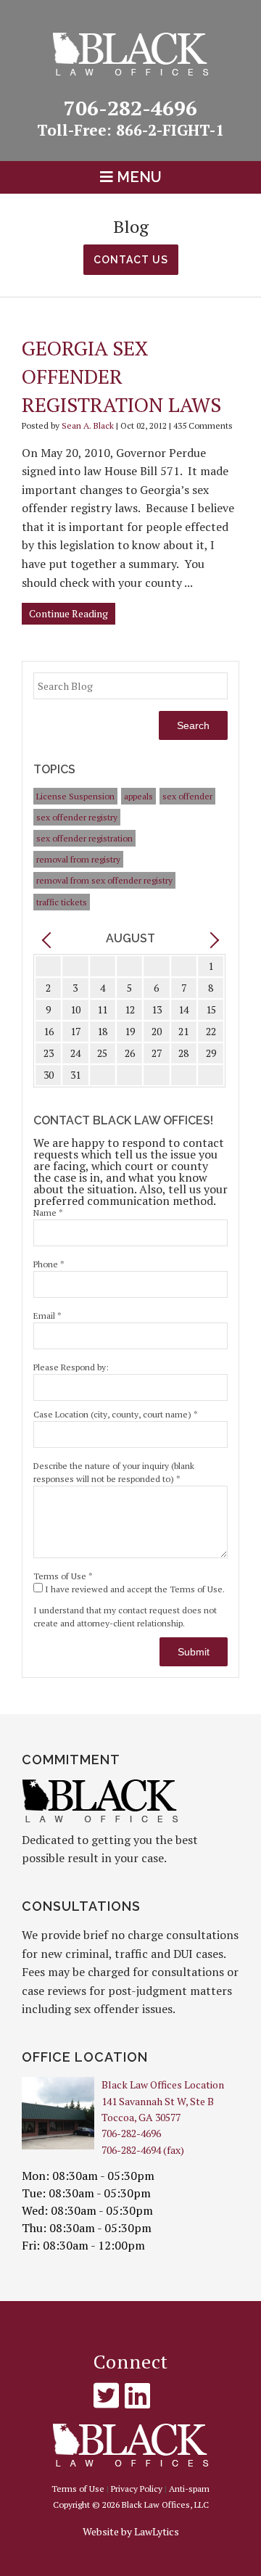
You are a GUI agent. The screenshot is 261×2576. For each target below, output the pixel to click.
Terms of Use (63, 1576)
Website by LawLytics (131, 2531)
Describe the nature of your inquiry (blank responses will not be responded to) (114, 1472)
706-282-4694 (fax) (143, 2150)
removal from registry (78, 859)
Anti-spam (189, 2489)
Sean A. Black (88, 425)
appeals (138, 796)
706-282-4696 (144, 117)
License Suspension (75, 796)
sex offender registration (84, 838)
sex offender (187, 796)
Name (48, 1213)
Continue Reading (69, 613)
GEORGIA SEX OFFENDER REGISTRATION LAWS (121, 376)
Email (47, 1316)
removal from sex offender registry (104, 880)
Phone (49, 1264)
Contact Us (131, 260)
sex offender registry (77, 817)
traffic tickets (62, 902)
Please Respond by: (71, 1367)
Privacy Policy (137, 2489)
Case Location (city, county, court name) (116, 1414)
